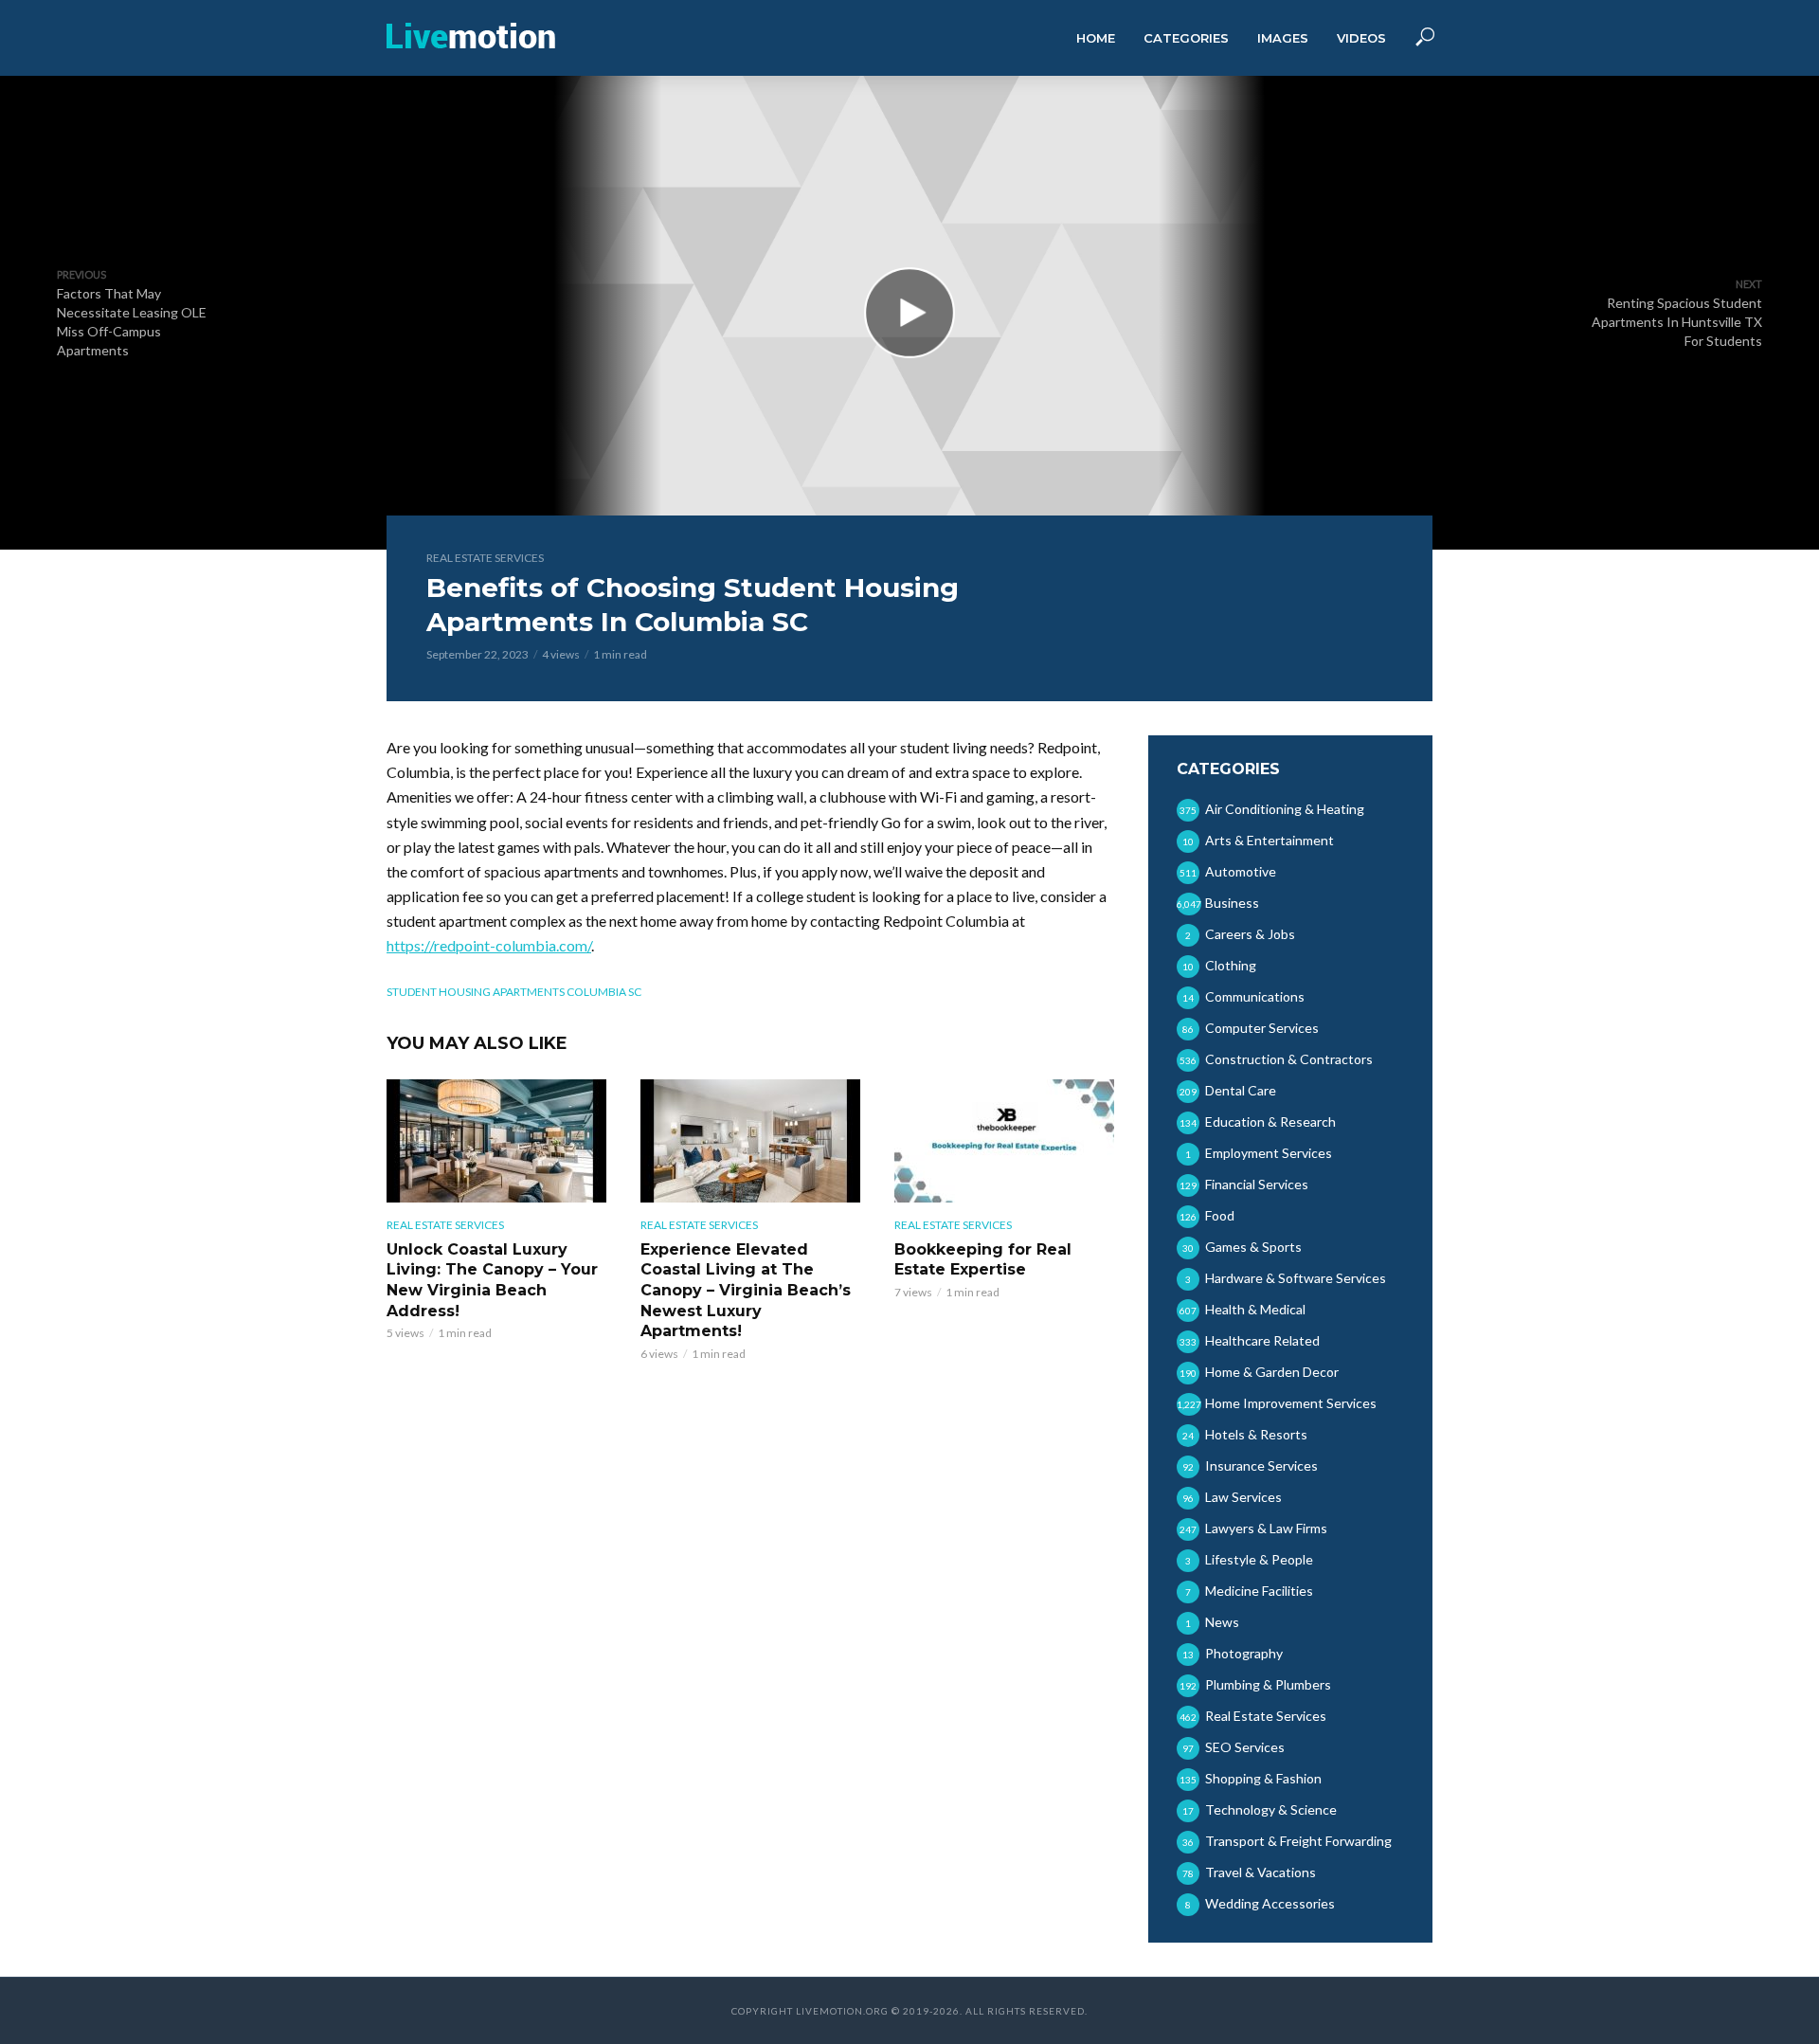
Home (1096, 38)
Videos (1361, 38)
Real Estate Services (485, 558)
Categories (1186, 38)
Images (1283, 38)
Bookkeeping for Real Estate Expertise (983, 1260)
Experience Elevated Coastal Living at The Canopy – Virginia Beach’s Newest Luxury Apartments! (746, 1290)
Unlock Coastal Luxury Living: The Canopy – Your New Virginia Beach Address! (492, 1280)
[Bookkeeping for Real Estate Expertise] (1004, 1141)
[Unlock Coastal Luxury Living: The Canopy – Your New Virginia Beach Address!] (496, 1141)
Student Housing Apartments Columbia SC (514, 992)
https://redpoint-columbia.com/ (489, 945)
